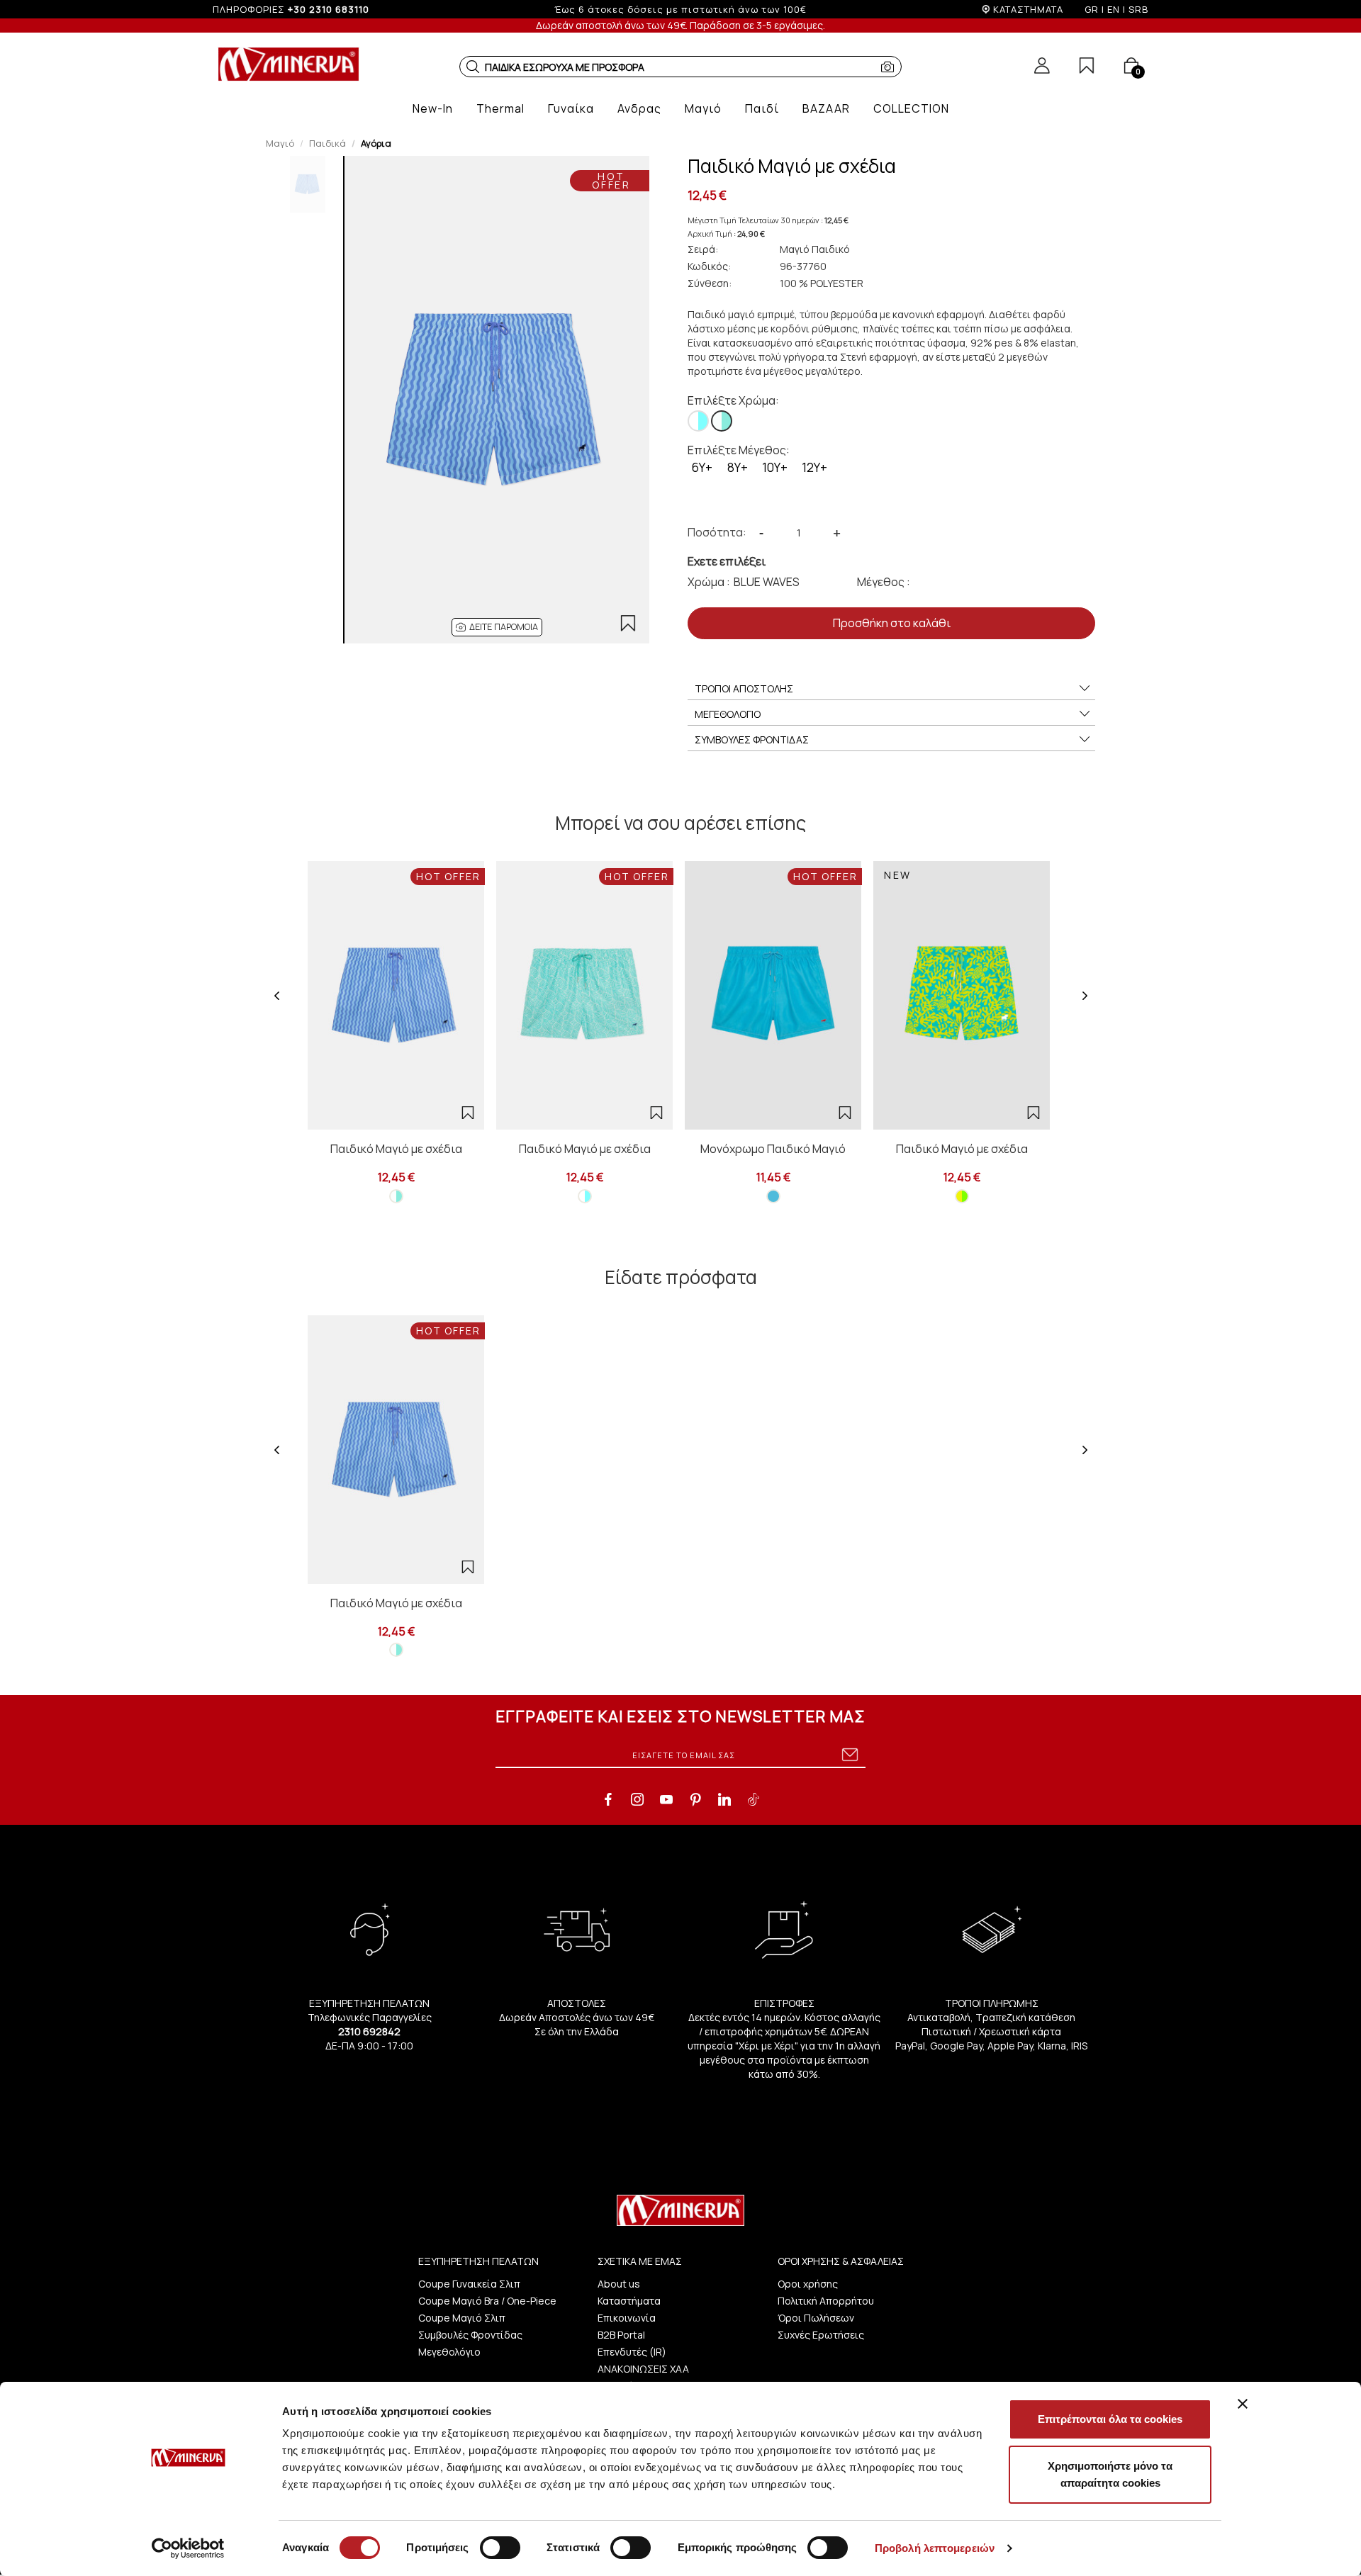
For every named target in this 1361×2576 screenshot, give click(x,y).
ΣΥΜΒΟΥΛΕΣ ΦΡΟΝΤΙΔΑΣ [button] (752, 739)
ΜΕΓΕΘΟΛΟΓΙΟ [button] (728, 714)
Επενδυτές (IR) (632, 2352)
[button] (473, 67)
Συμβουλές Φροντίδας (470, 2335)
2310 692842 (369, 2031)
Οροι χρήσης (808, 2284)
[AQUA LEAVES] (698, 421)
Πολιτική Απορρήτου (826, 2301)
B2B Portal (621, 2335)
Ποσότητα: (717, 532)
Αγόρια (376, 143)
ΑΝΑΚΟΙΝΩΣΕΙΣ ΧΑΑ (643, 2369)
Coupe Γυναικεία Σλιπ (469, 2284)
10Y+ (775, 467)
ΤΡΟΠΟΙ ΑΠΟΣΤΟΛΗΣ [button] (744, 688)
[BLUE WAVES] (722, 421)
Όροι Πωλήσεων (816, 2318)
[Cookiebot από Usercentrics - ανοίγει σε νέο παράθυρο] (188, 2548)
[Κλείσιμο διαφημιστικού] (1243, 2404)
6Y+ (702, 467)
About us (619, 2284)
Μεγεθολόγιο (449, 2352)
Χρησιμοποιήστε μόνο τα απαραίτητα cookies (1110, 2474)
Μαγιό (280, 143)
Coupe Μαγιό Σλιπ (462, 2318)
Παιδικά (327, 143)
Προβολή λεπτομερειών (935, 2548)
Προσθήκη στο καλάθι (892, 623)
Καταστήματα (629, 2301)
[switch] (500, 2548)
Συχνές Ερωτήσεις (821, 2335)
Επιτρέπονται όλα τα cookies (1110, 2419)
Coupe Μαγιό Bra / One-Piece (487, 2301)
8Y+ (738, 467)
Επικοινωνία (627, 2318)
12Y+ (814, 467)
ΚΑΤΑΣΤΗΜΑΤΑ (1028, 9)
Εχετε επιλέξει (727, 561)
